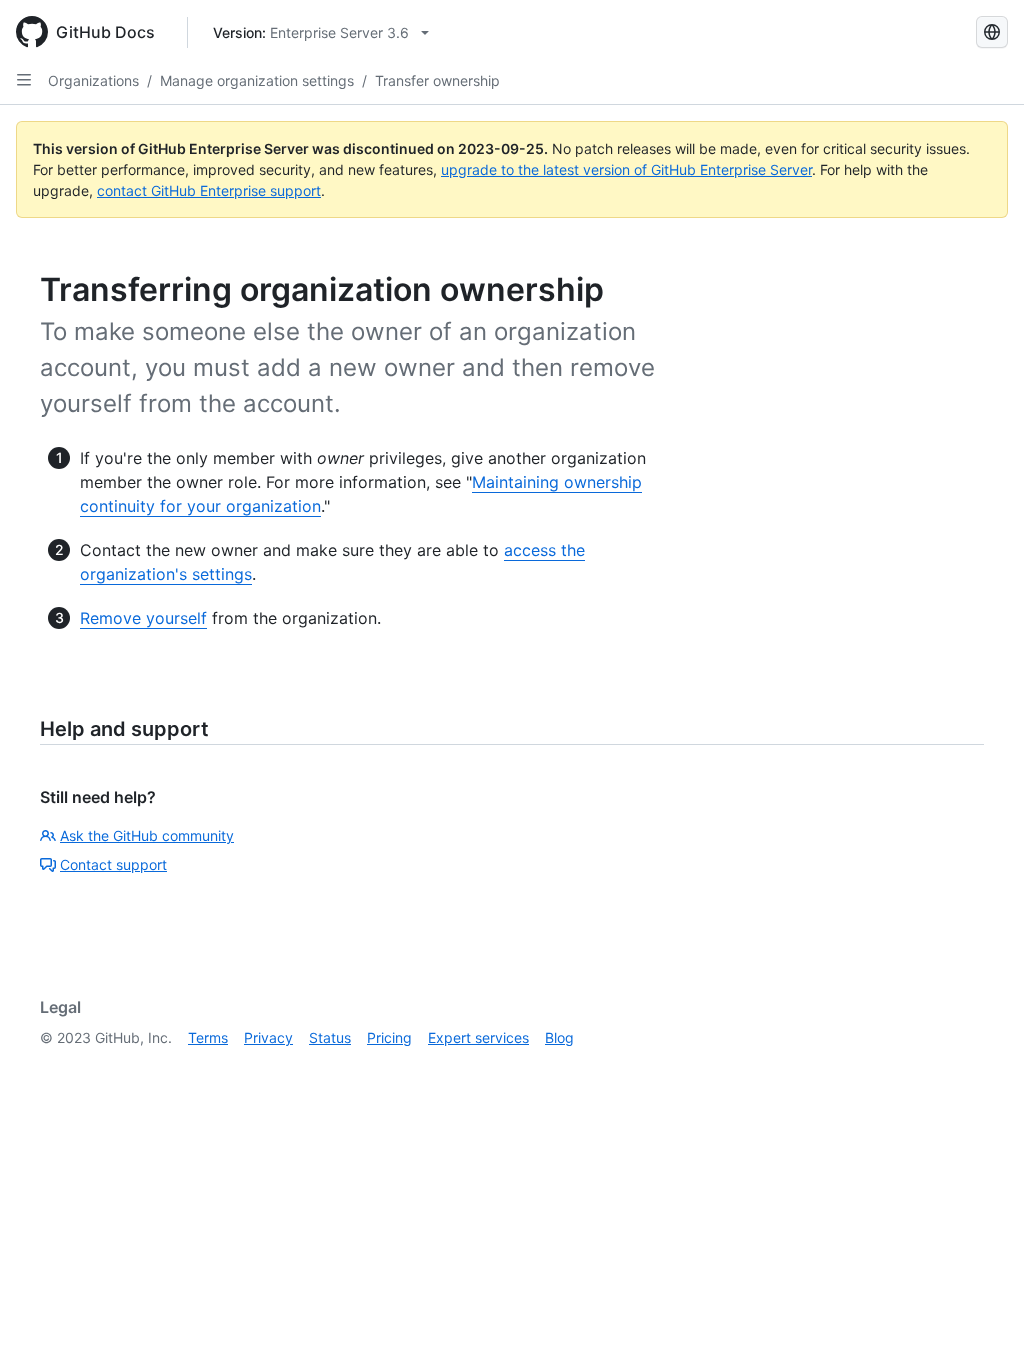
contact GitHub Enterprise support (209, 190)
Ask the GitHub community (147, 835)
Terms (208, 1037)
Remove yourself (143, 618)
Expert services (478, 1037)
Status (330, 1037)
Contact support (113, 864)
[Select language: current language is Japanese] (992, 32)
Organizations (93, 80)
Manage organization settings (257, 80)
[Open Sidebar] (24, 80)
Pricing (389, 1037)
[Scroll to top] (980, 1322)
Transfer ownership (437, 80)
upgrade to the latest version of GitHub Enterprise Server (626, 169)
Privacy (268, 1037)
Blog (559, 1037)
